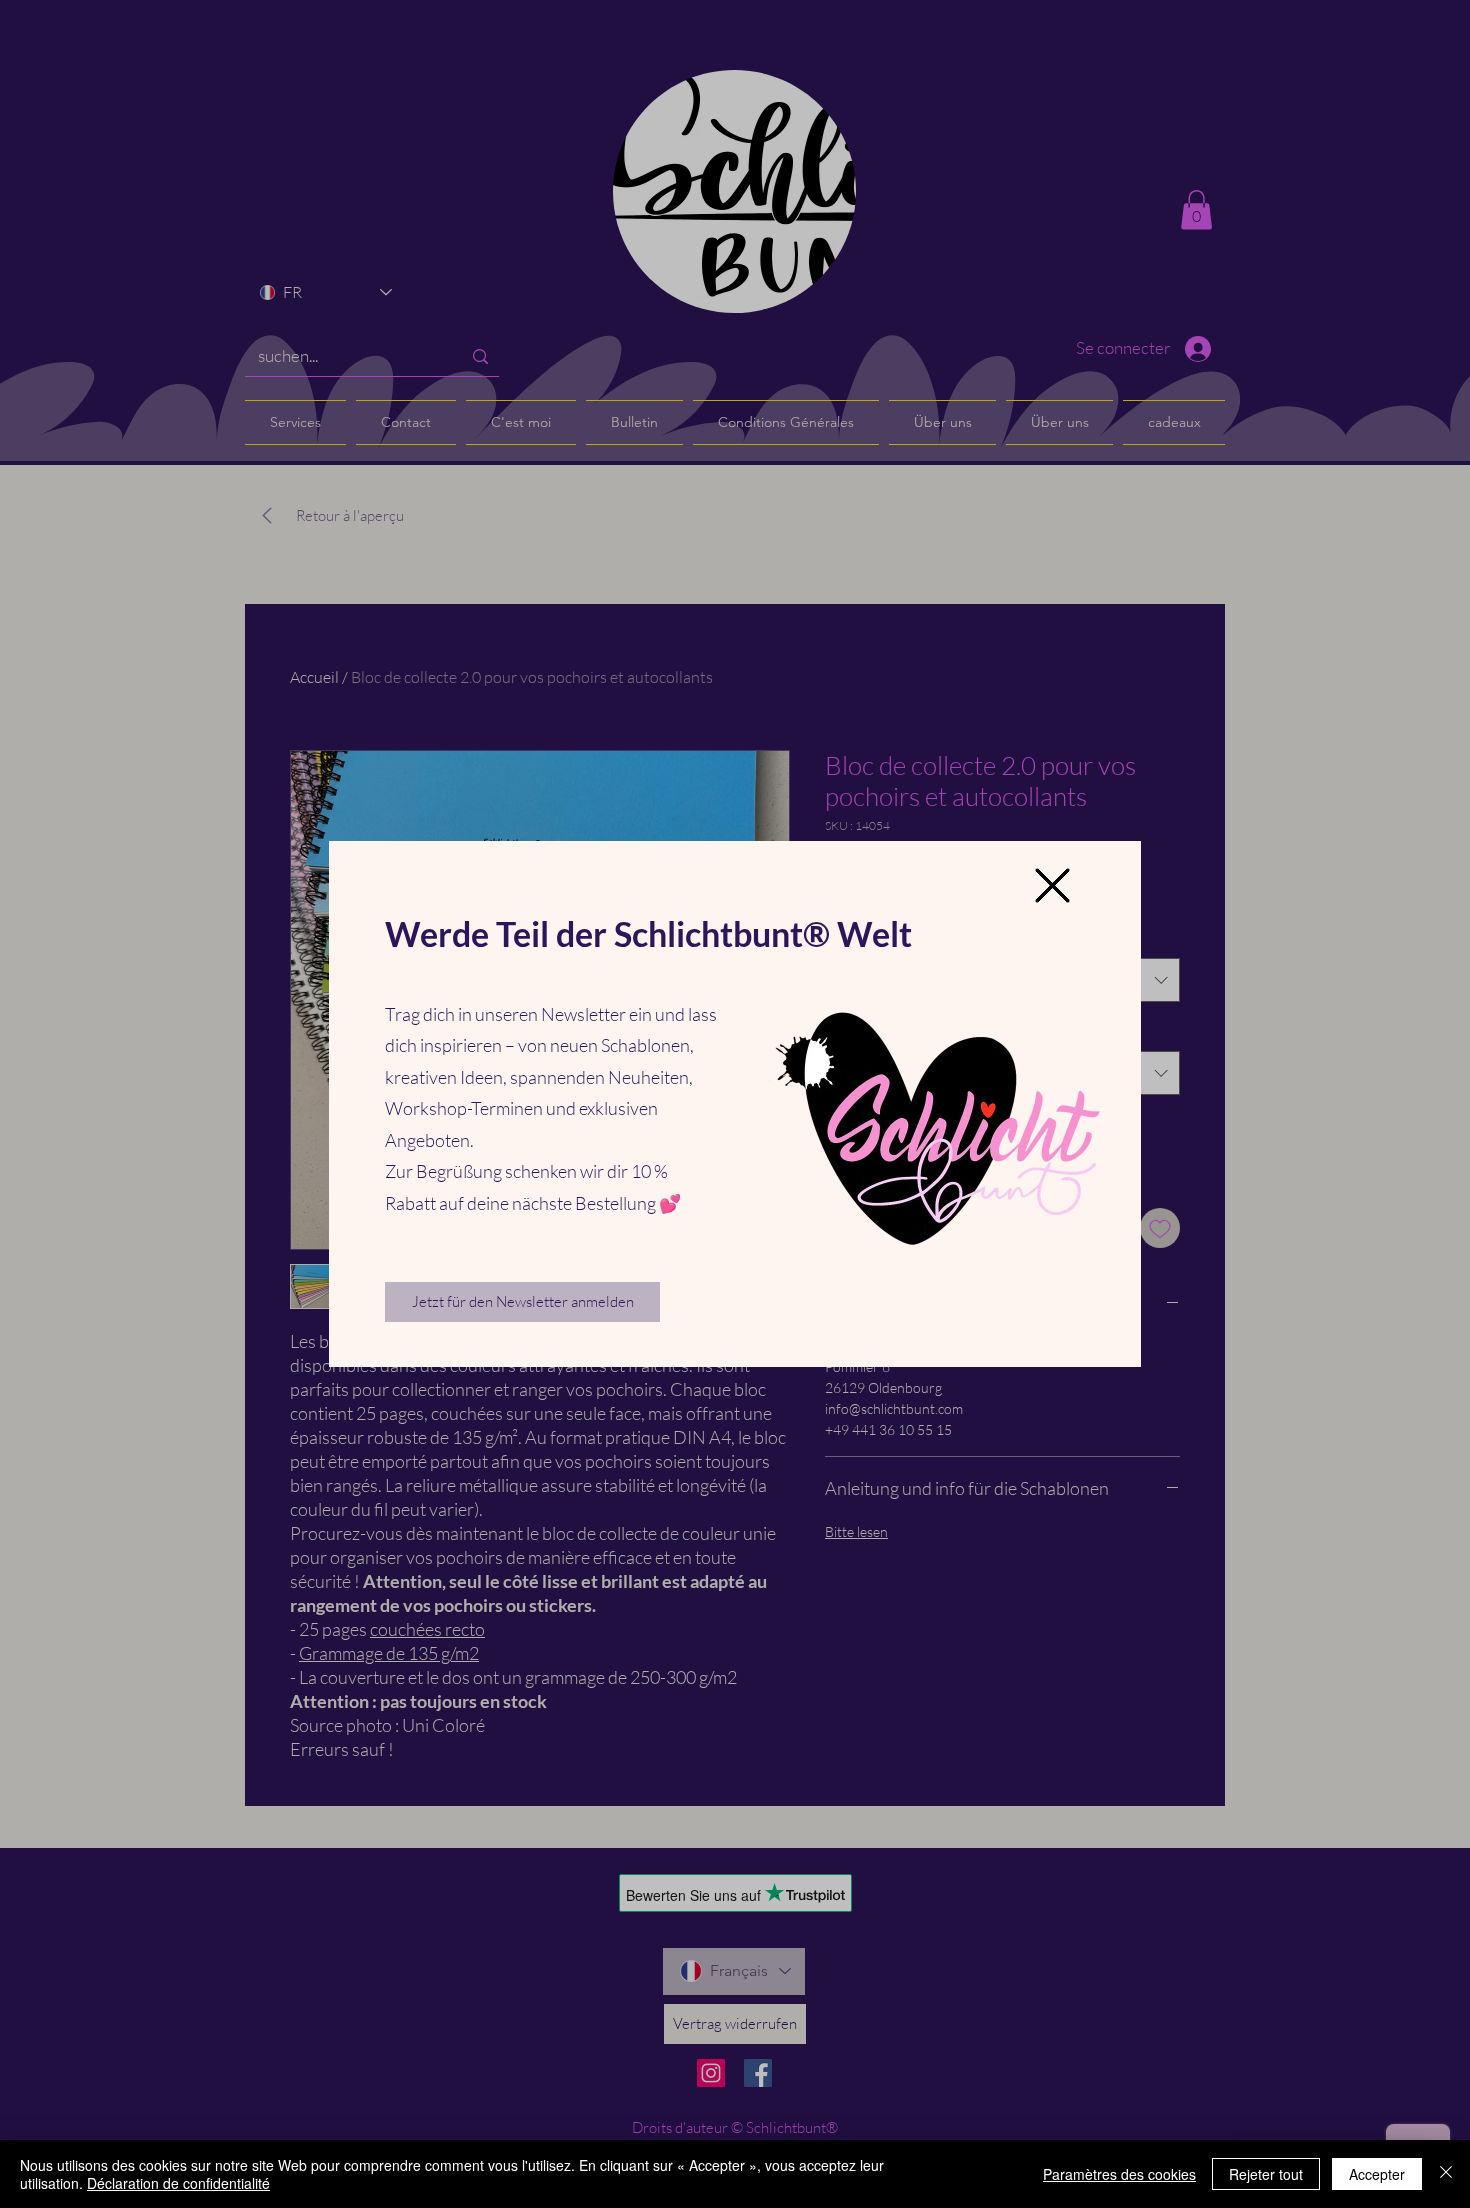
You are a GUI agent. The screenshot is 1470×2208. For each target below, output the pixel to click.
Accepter (1377, 2174)
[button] (1052, 885)
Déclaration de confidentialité (178, 2183)
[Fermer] (1446, 2174)
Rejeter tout (1266, 2174)
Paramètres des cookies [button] (1119, 2174)
